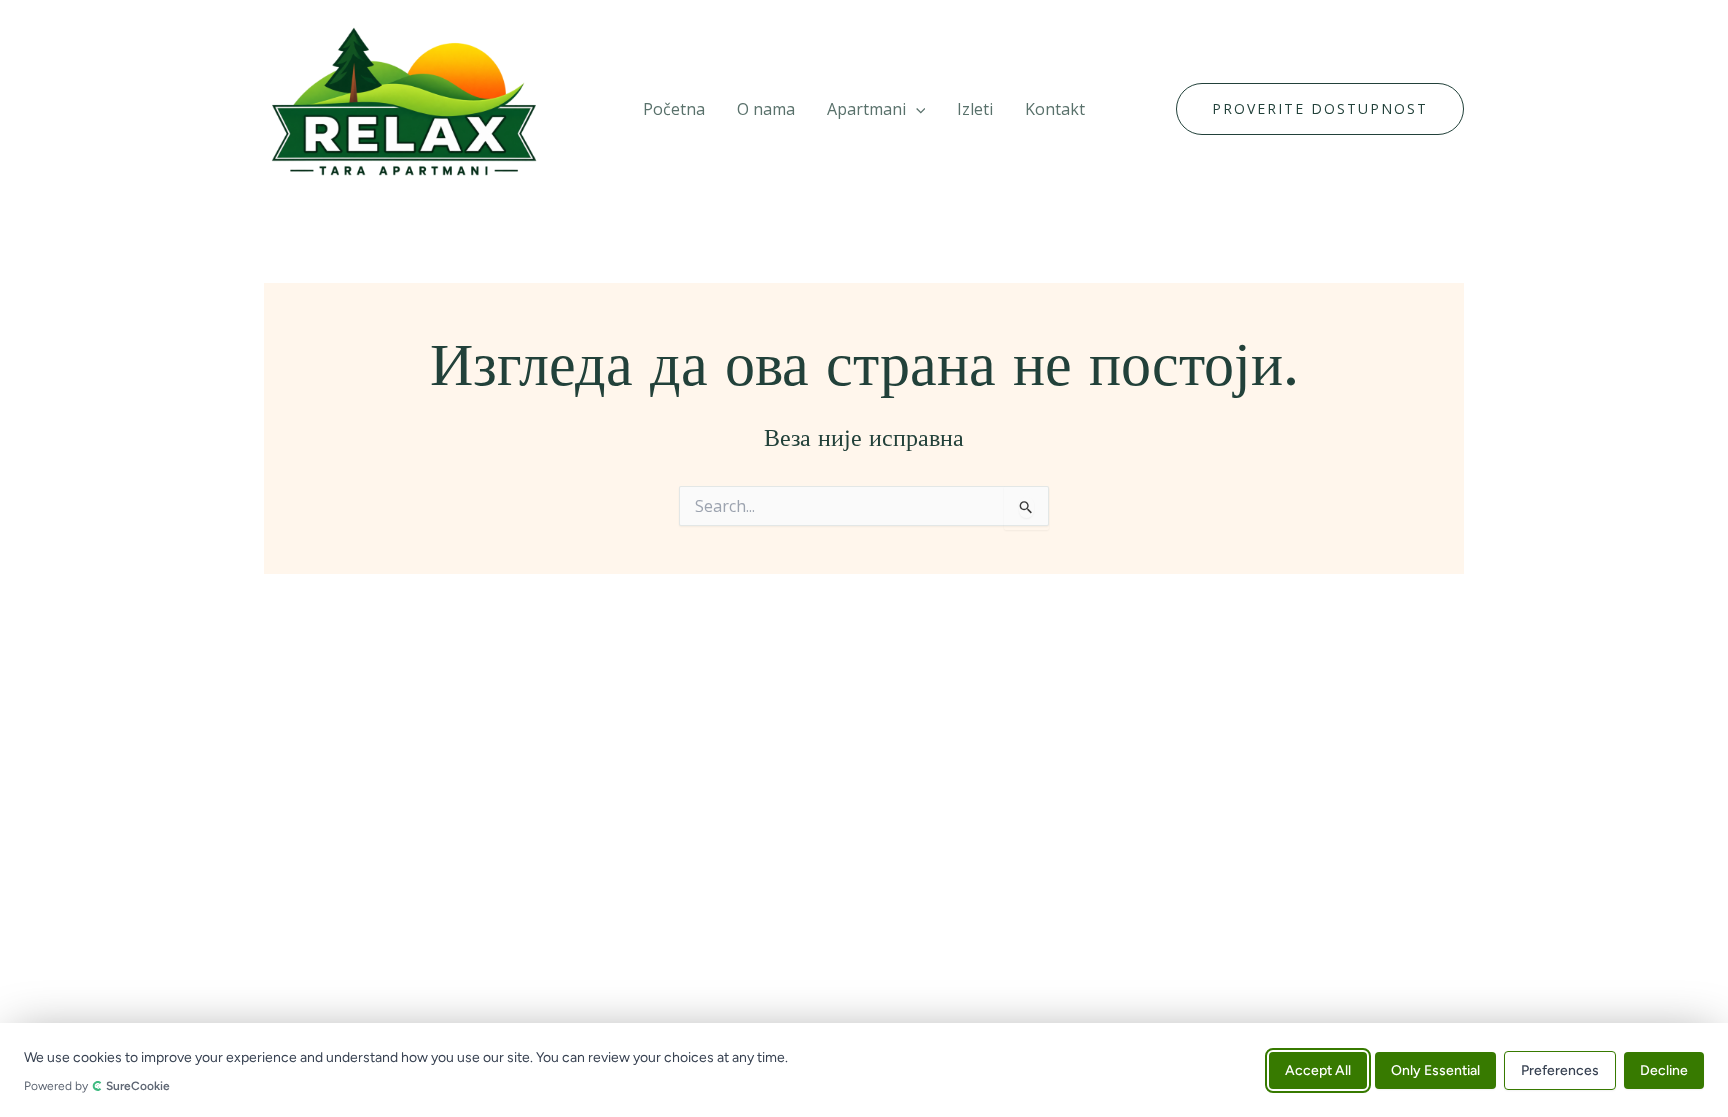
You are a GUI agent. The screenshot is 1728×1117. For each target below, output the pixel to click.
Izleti (975, 109)
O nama (766, 109)
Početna (674, 109)
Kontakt (1055, 109)
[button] (916, 109)
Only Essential (1435, 1069)
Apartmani (866, 109)
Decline (1664, 1069)
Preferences (1560, 1069)
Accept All (1318, 1069)
